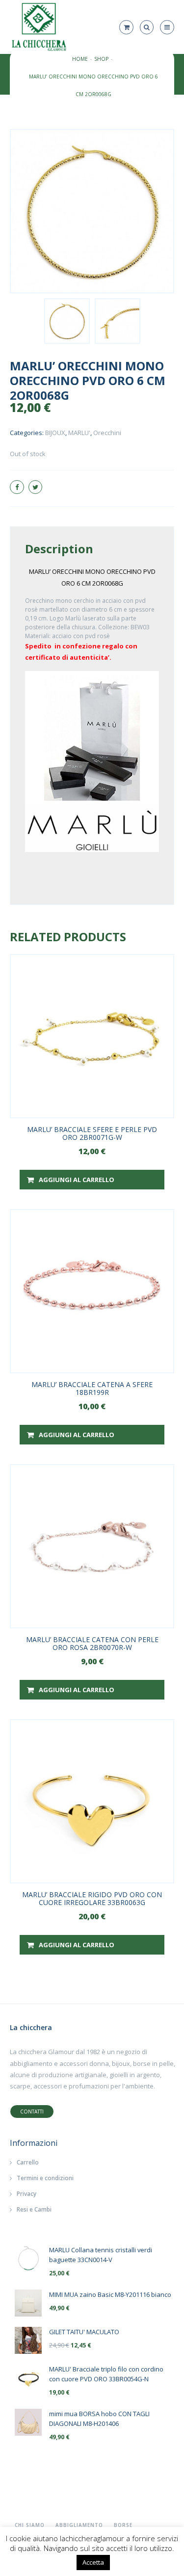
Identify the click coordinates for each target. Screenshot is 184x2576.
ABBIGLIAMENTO (79, 2525)
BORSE (123, 2525)
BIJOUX (55, 433)
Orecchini (107, 433)
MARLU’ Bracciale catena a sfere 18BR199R (92, 1388)
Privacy (26, 2194)
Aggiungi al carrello (77, 1180)
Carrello (28, 2162)
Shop (101, 59)
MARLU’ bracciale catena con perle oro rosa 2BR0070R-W (92, 1643)
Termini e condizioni (45, 2178)
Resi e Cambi (34, 2209)
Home (80, 59)
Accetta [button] (93, 2562)
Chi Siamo (30, 2525)
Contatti (32, 2112)
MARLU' (79, 433)
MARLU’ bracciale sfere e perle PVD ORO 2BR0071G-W (92, 1133)
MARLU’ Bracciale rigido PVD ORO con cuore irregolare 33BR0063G (92, 1898)
